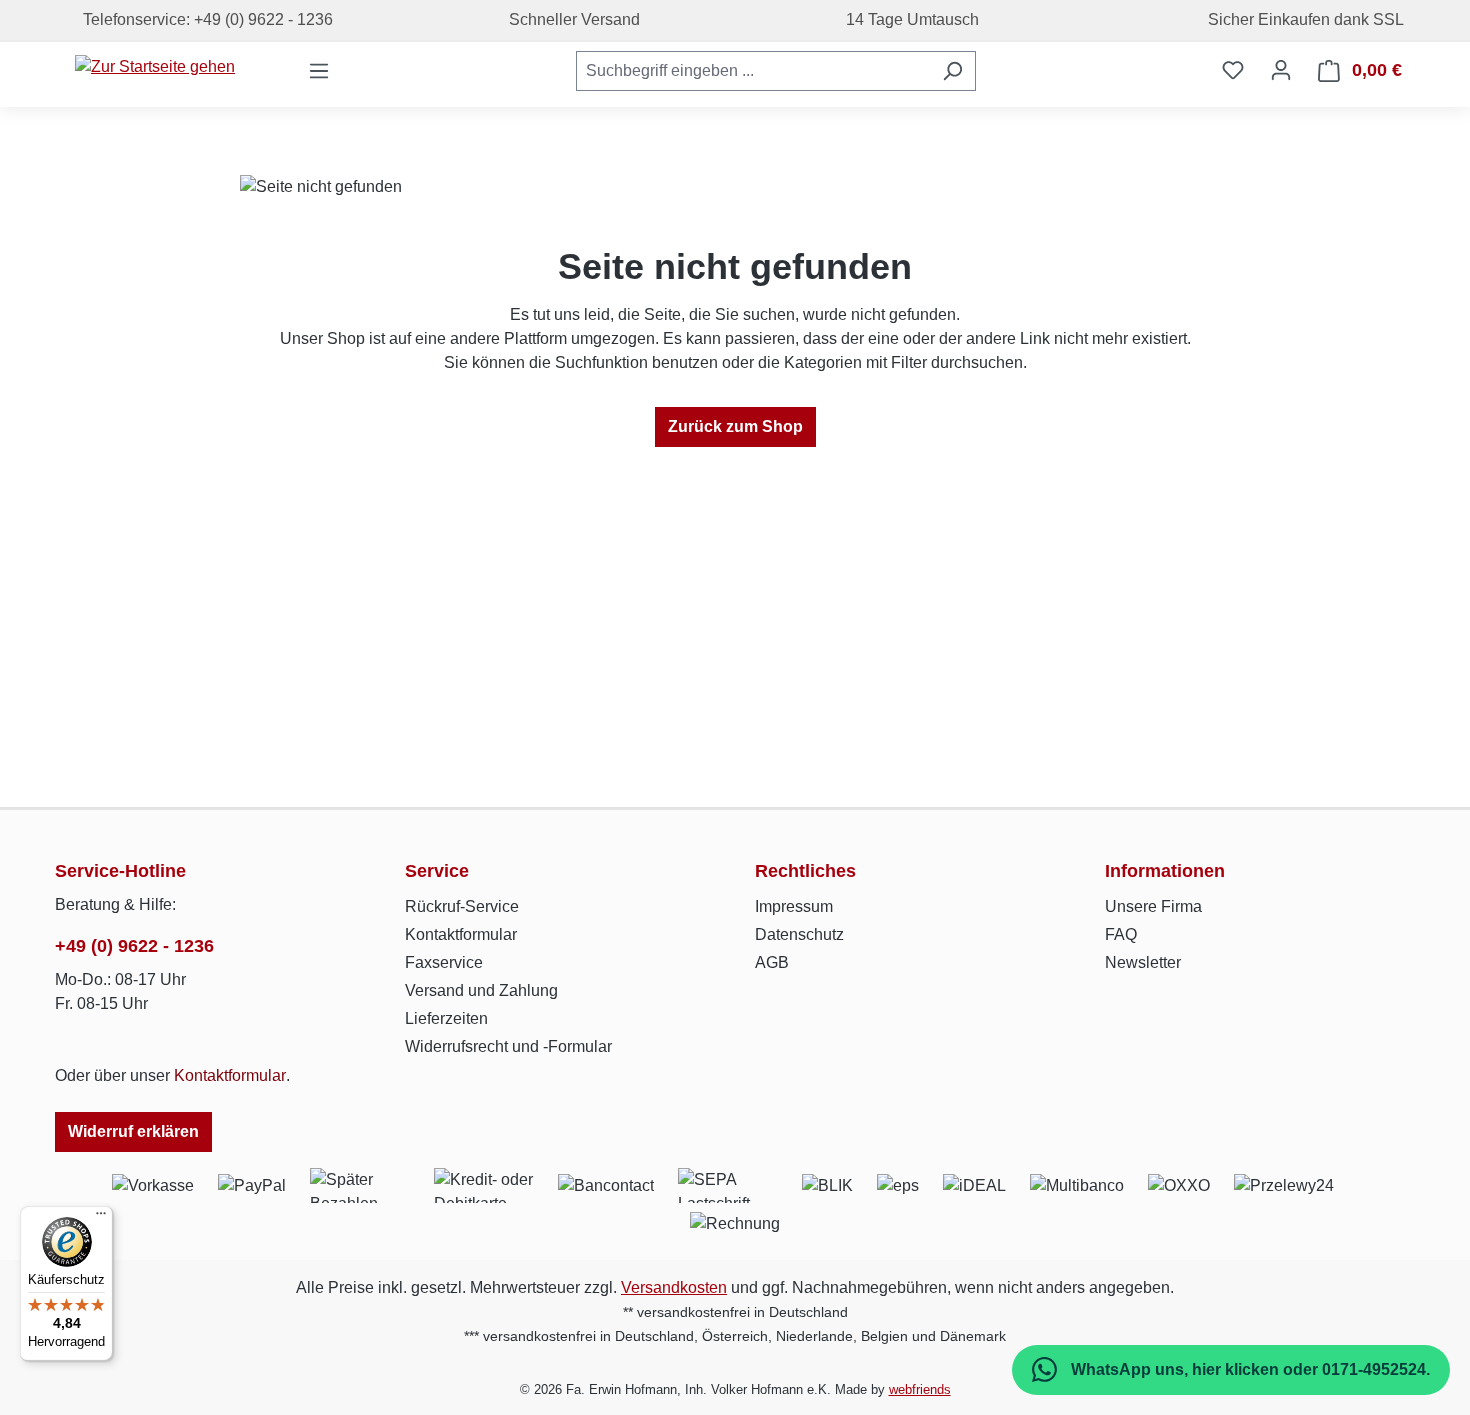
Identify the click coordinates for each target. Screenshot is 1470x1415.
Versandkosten (674, 1287)
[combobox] (753, 71)
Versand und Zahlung (481, 990)
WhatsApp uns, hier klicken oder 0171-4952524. (1248, 1369)
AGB (772, 962)
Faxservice (444, 962)
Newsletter (1143, 962)
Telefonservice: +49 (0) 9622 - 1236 (204, 19)
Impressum (794, 906)
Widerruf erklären (133, 1131)
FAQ (1121, 934)
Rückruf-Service (462, 906)
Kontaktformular (230, 1075)
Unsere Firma (1153, 906)
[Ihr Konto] (1281, 70)
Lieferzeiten (446, 1018)
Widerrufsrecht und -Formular (508, 1046)
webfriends (920, 1389)
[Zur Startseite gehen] (155, 66)
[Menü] (319, 71)
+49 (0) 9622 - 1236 (134, 946)
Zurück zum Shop (735, 426)
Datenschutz (799, 934)
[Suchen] (952, 71)
